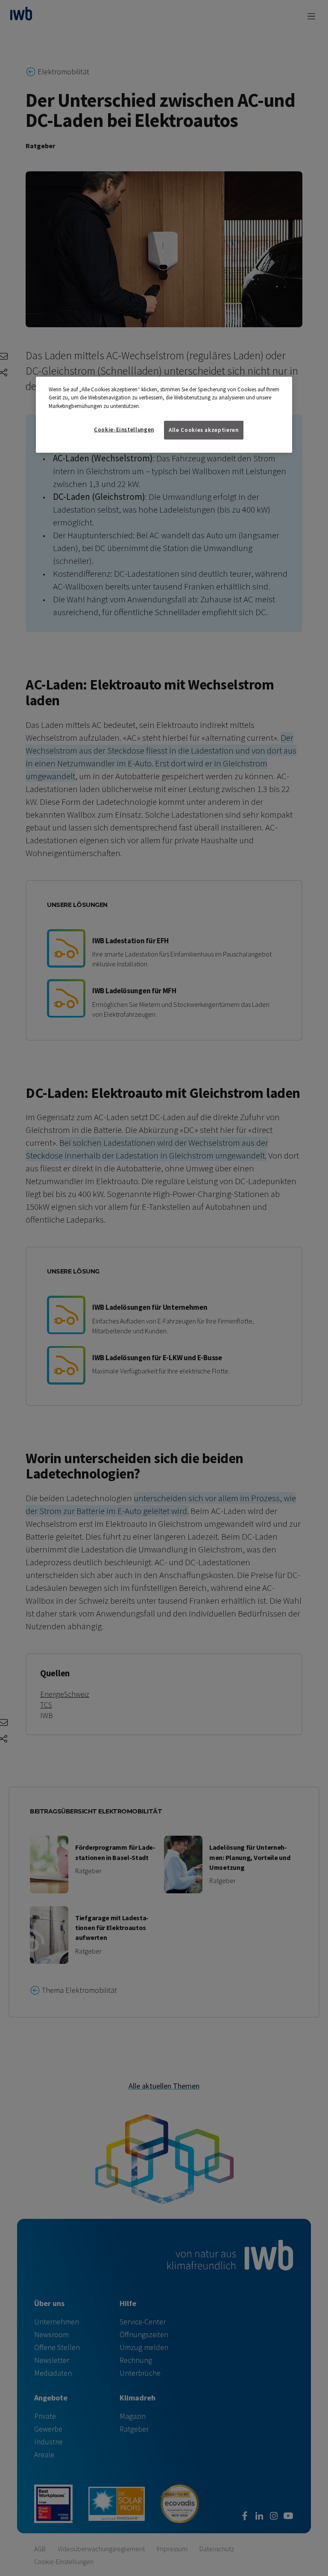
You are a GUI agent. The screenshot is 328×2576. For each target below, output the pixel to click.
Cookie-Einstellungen (124, 430)
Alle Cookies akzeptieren (204, 430)
